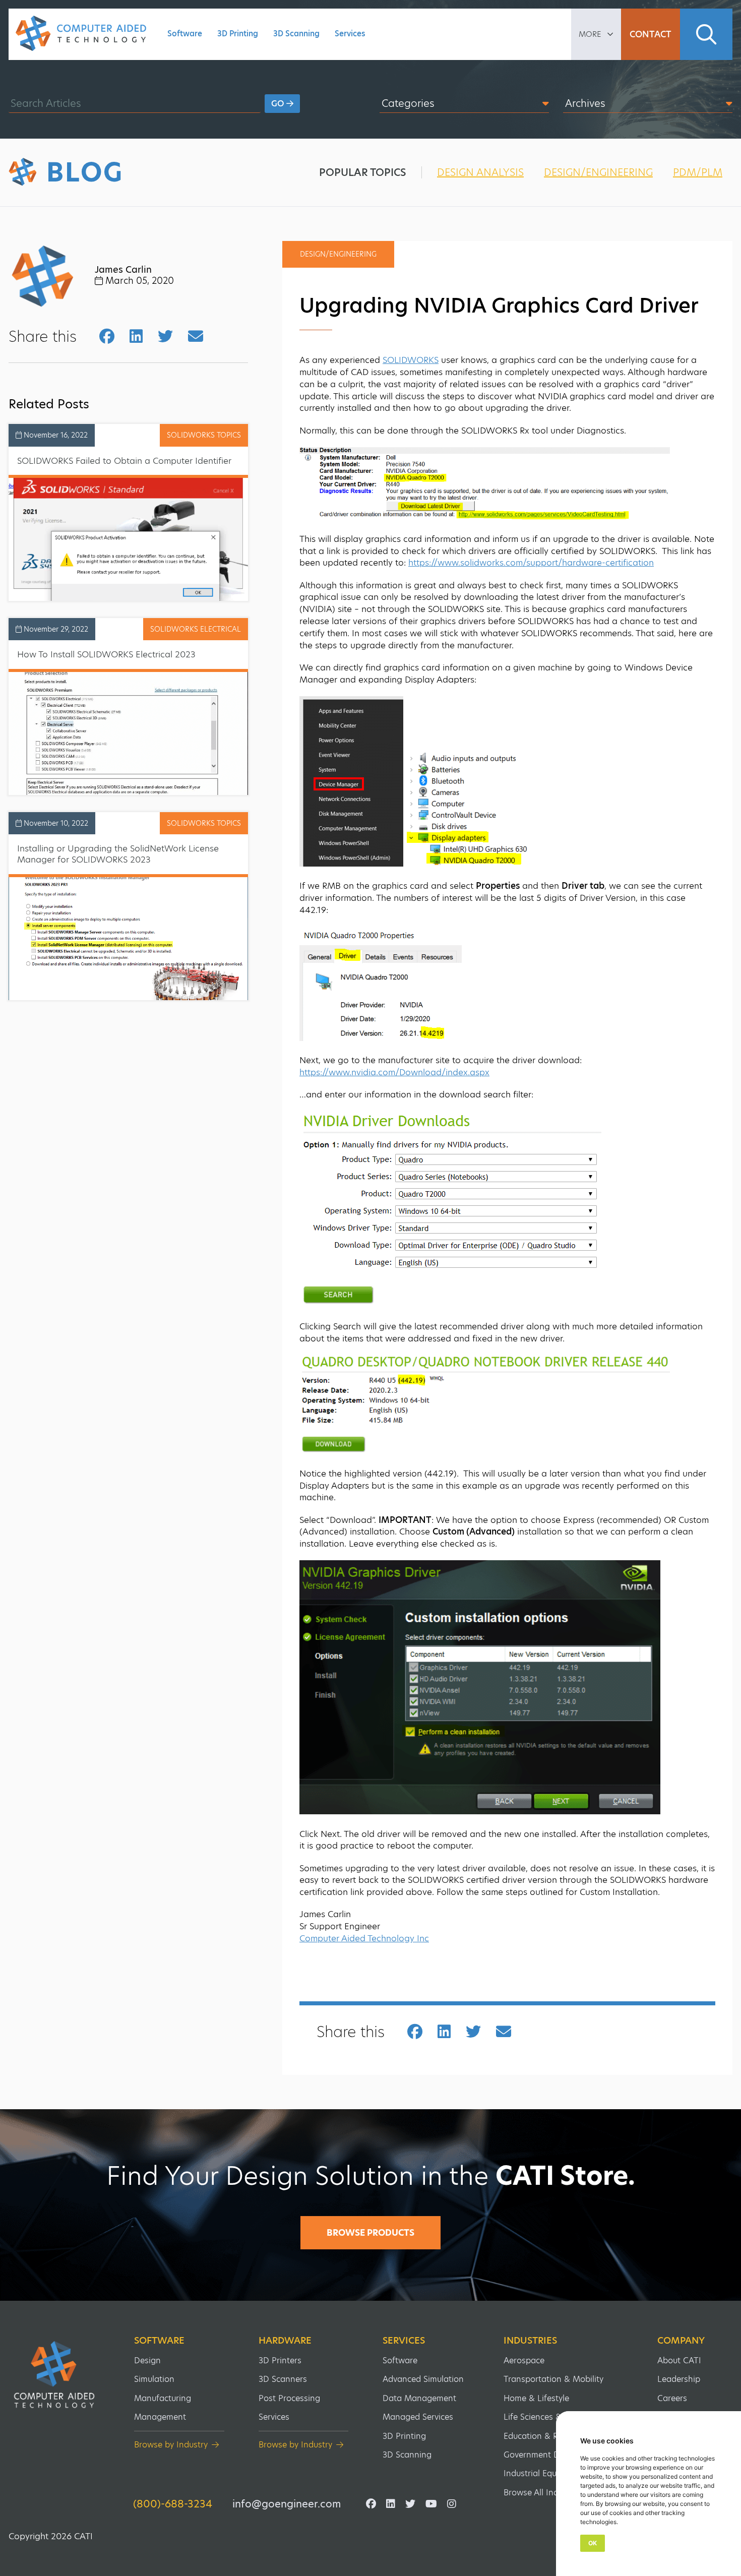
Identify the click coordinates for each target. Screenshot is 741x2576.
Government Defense (544, 2455)
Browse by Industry (171, 2445)
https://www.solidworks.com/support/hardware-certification (531, 563)
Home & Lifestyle (536, 2398)
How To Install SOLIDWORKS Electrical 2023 (106, 654)
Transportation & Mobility (553, 2379)
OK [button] (593, 2543)
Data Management (419, 2398)
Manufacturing (163, 2398)
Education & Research (546, 2436)
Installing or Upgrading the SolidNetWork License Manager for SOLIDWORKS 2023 (118, 854)
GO (279, 104)
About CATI (679, 2360)
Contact (651, 34)
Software (185, 34)
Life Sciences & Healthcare (555, 2417)
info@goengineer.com (287, 2504)
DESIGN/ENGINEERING (598, 172)
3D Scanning (296, 34)
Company (681, 2341)
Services (350, 34)
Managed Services (418, 2417)
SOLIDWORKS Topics (204, 435)
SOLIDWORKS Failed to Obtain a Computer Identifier (124, 461)
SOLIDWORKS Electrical (196, 629)
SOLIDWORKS (411, 360)
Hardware (285, 2341)
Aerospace (524, 2360)
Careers (672, 2398)
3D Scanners (283, 2379)
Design (147, 2360)
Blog (85, 172)
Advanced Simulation (423, 2379)
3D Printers (280, 2360)
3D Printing (238, 34)
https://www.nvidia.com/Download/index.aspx (394, 1072)
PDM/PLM (698, 172)
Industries (530, 2341)
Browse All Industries (544, 2493)
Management (160, 2417)
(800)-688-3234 (173, 2504)
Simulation (154, 2379)
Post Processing (289, 2398)
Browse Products (371, 2233)
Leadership (679, 2379)
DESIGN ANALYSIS (480, 172)
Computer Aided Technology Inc (364, 1938)
